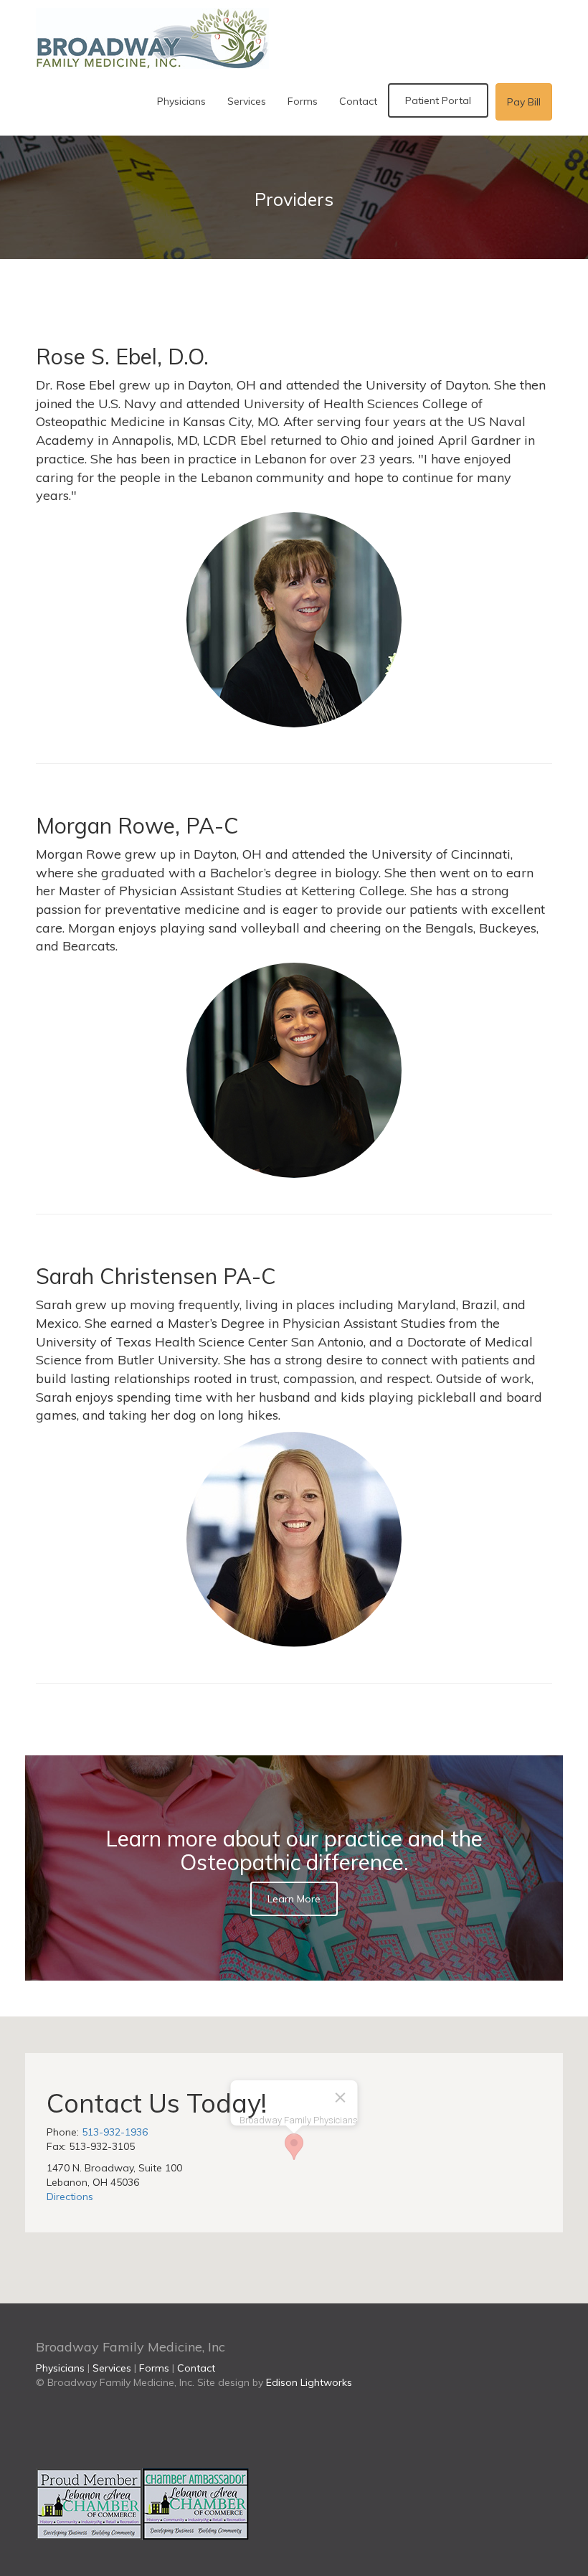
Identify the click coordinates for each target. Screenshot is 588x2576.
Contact (358, 101)
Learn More (294, 1899)
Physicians (181, 101)
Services (247, 101)
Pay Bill (524, 102)
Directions (70, 2197)
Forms (303, 101)
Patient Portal (438, 100)
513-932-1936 (115, 2132)
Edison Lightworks (309, 2382)
